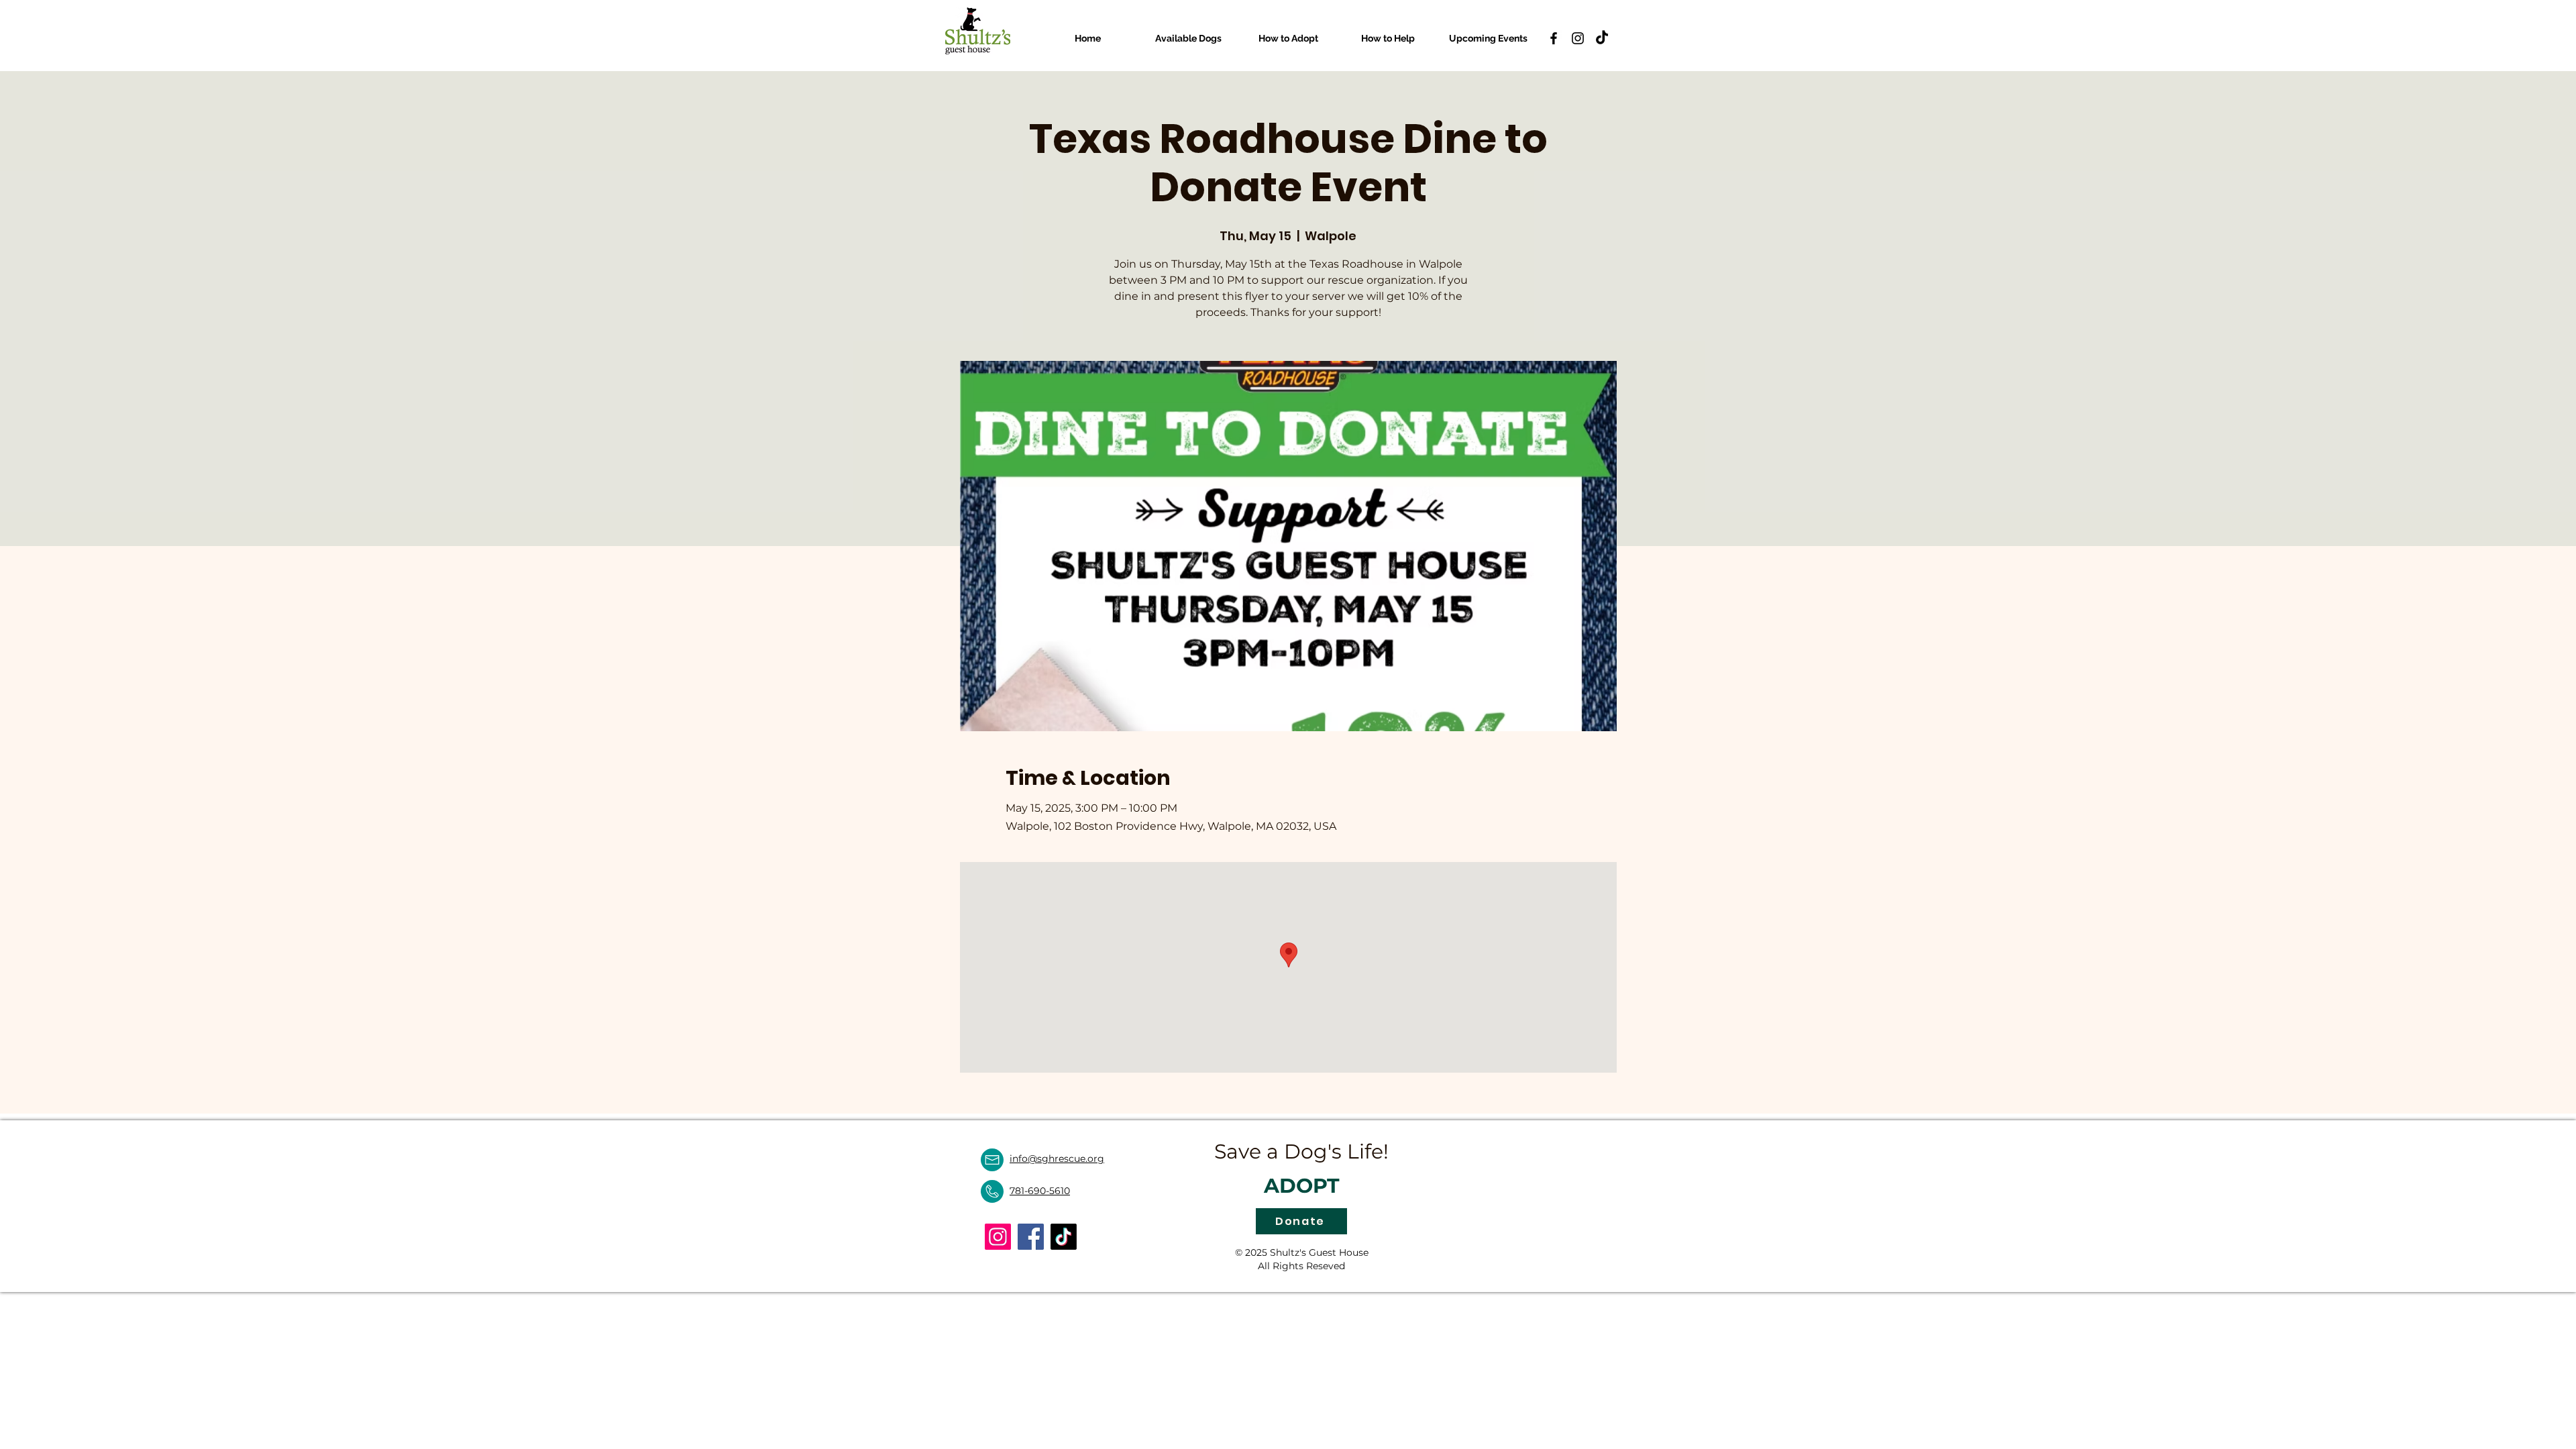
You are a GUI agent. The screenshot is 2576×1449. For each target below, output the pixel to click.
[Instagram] (1578, 38)
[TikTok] (1602, 38)
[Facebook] (1554, 38)
